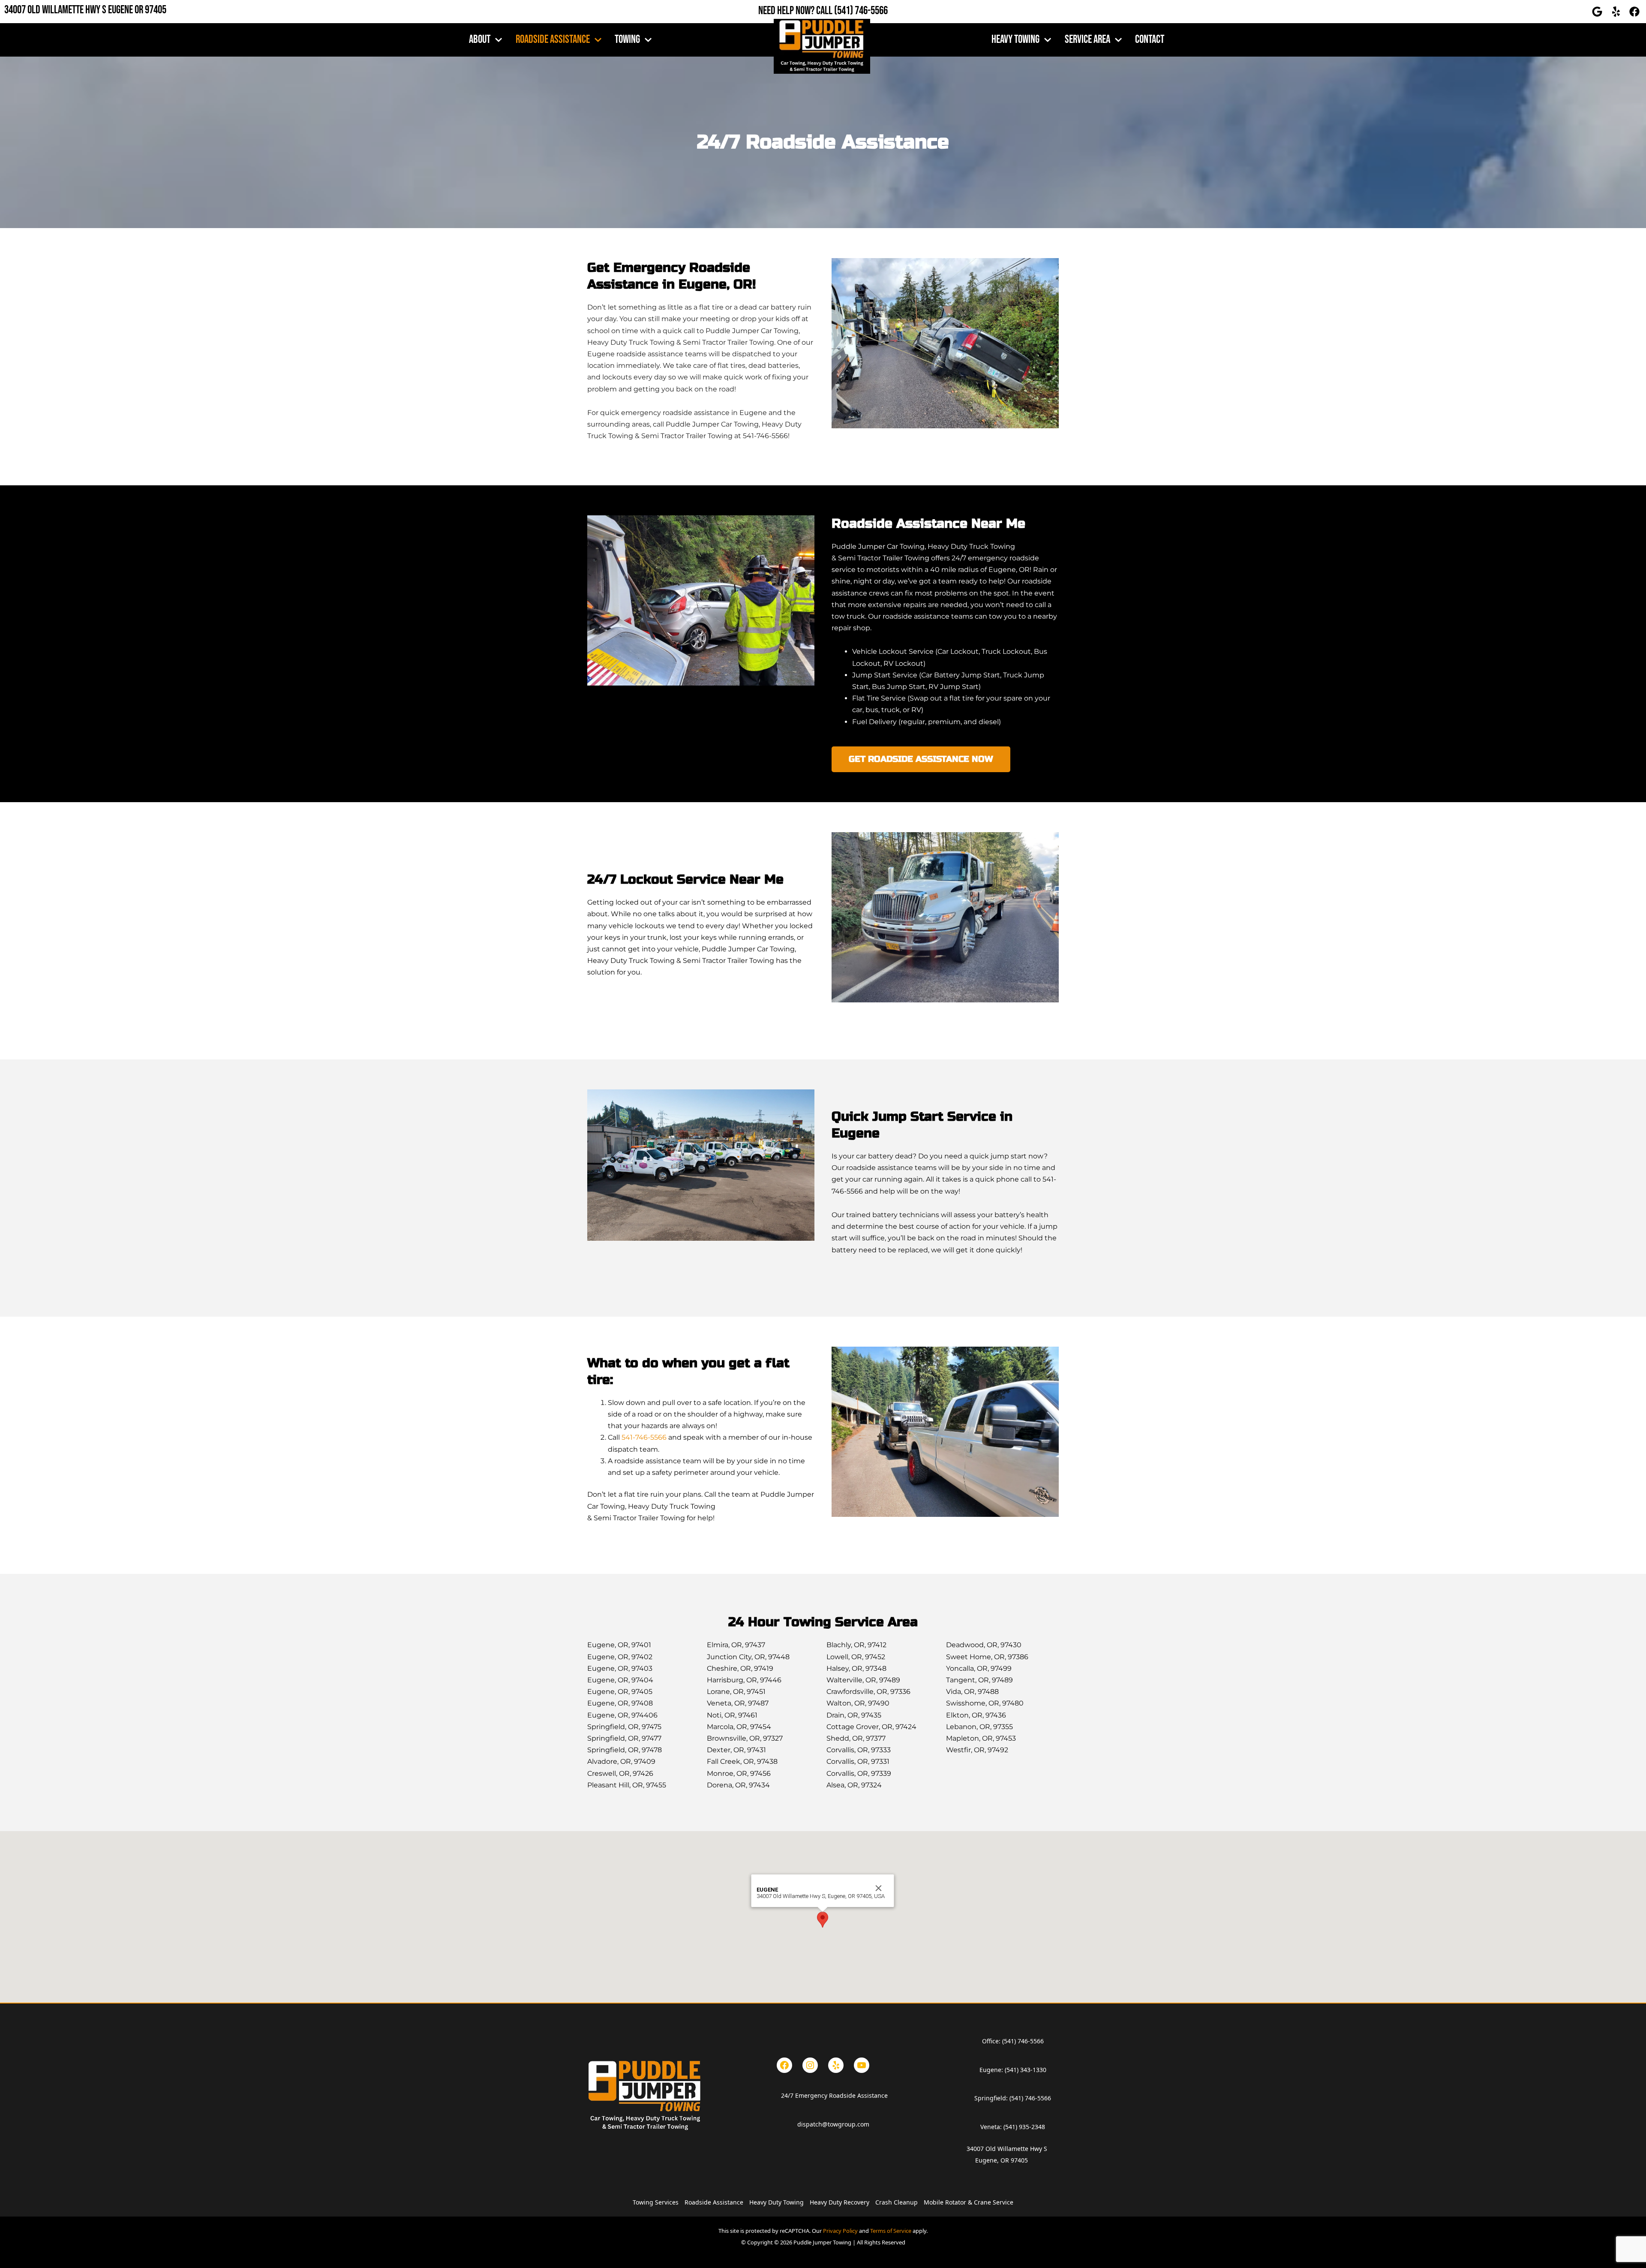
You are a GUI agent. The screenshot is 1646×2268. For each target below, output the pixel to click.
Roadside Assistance (553, 40)
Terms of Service (891, 2231)
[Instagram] (810, 2065)
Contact (1150, 40)
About (480, 40)
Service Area (1087, 40)
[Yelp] (836, 2065)
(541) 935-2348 (1024, 2127)
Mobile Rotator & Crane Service (969, 2202)
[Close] (879, 1888)
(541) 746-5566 (861, 11)
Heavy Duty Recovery (840, 2202)
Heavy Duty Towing (776, 2202)
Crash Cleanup (897, 2202)
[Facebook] (784, 2065)
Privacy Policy (840, 2231)
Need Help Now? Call (796, 11)
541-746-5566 (644, 1437)
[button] (823, 1920)
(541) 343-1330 (1026, 2070)
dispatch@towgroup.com (833, 2124)
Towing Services (656, 2202)
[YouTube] (862, 2065)
